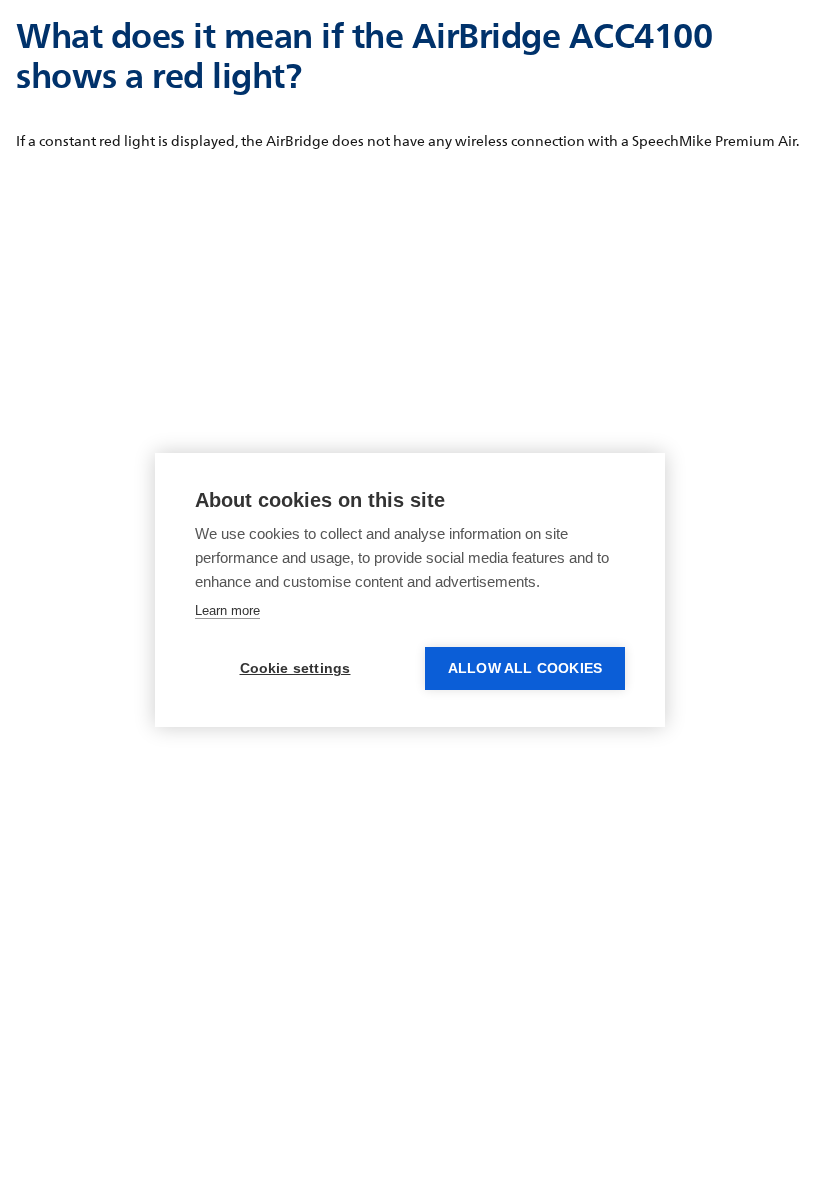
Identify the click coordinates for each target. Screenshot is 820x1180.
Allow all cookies (525, 668)
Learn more (227, 610)
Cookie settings (295, 668)
